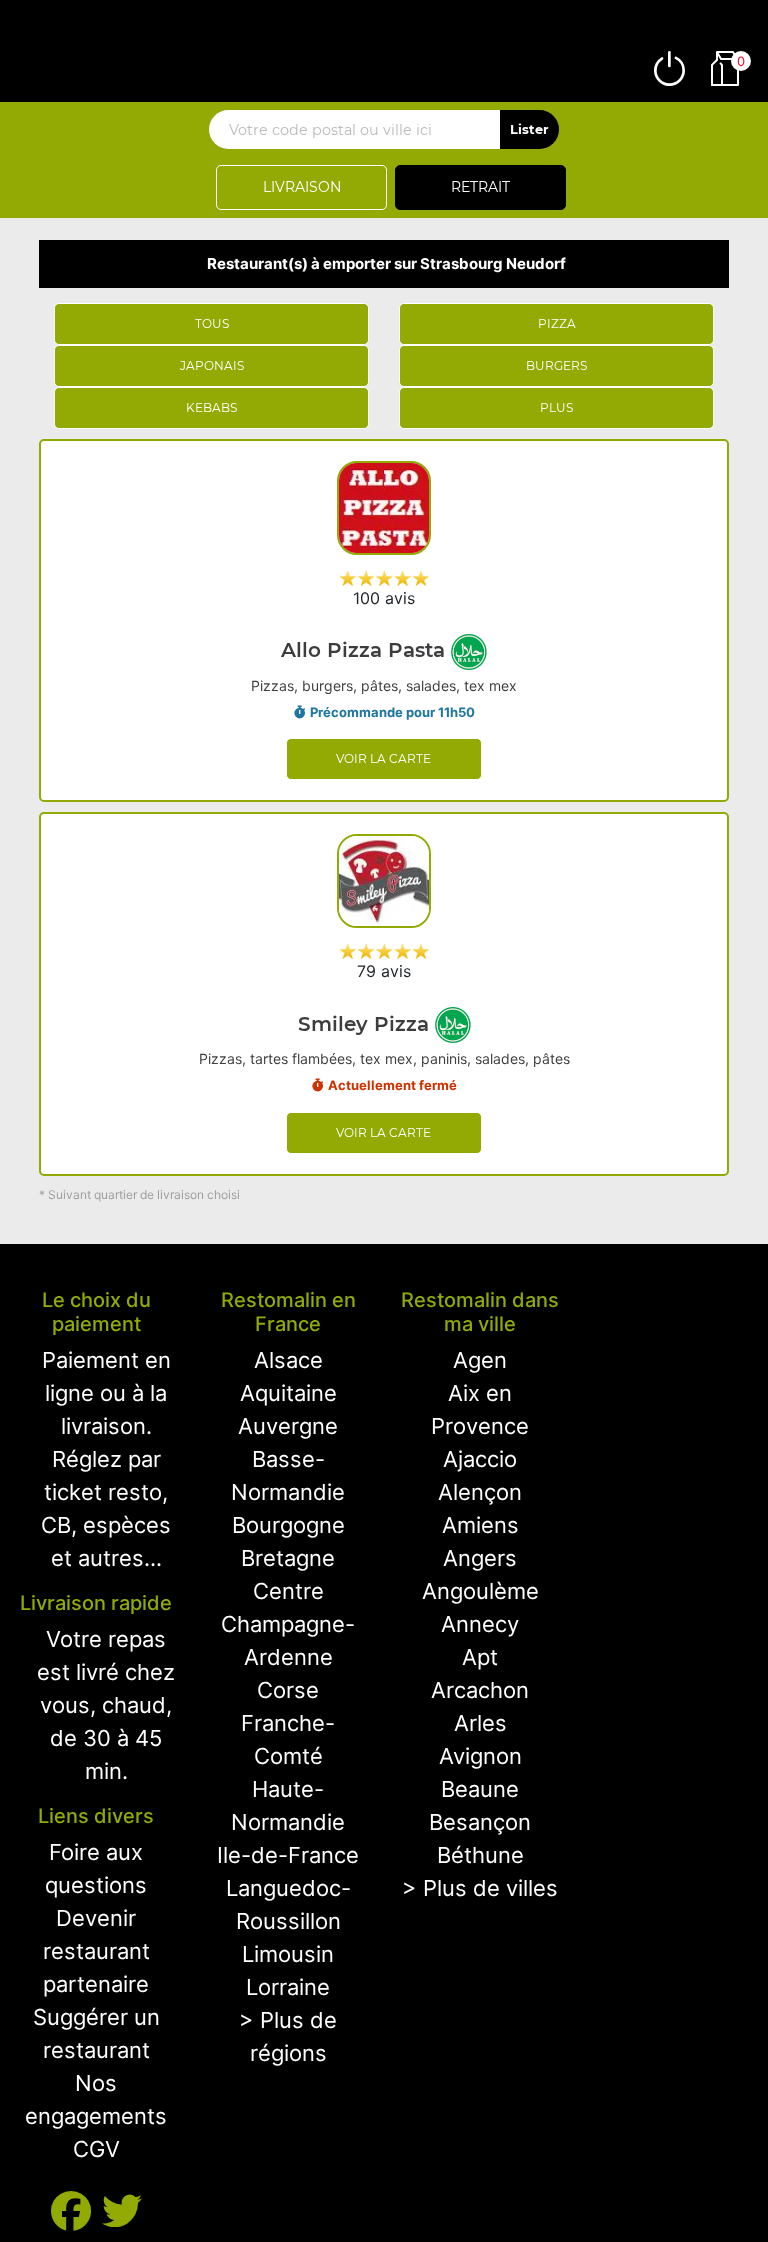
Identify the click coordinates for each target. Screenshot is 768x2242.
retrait (480, 187)
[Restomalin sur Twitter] (122, 2211)
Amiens (480, 1525)
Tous (212, 323)
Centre (288, 1591)
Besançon (480, 1822)
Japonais (212, 365)
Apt (480, 1657)
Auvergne (288, 1426)
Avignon (480, 1756)
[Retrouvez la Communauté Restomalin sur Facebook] (76, 2211)
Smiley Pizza (366, 1024)
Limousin (288, 1954)
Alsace (288, 1360)
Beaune (480, 1789)
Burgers (556, 365)
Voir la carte (383, 758)
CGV (96, 2149)
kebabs (211, 407)
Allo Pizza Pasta (366, 650)
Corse (288, 1690)
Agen (480, 1360)
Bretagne (288, 1558)
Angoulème (480, 1591)
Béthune (480, 1855)
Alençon (480, 1492)
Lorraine (288, 1987)
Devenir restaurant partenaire (96, 1951)
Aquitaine (288, 1393)
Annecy (480, 1624)
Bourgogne (288, 1525)
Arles (480, 1723)
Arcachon (480, 1690)
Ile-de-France (288, 1855)
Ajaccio (480, 1459)
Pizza (557, 323)
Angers (480, 1558)
